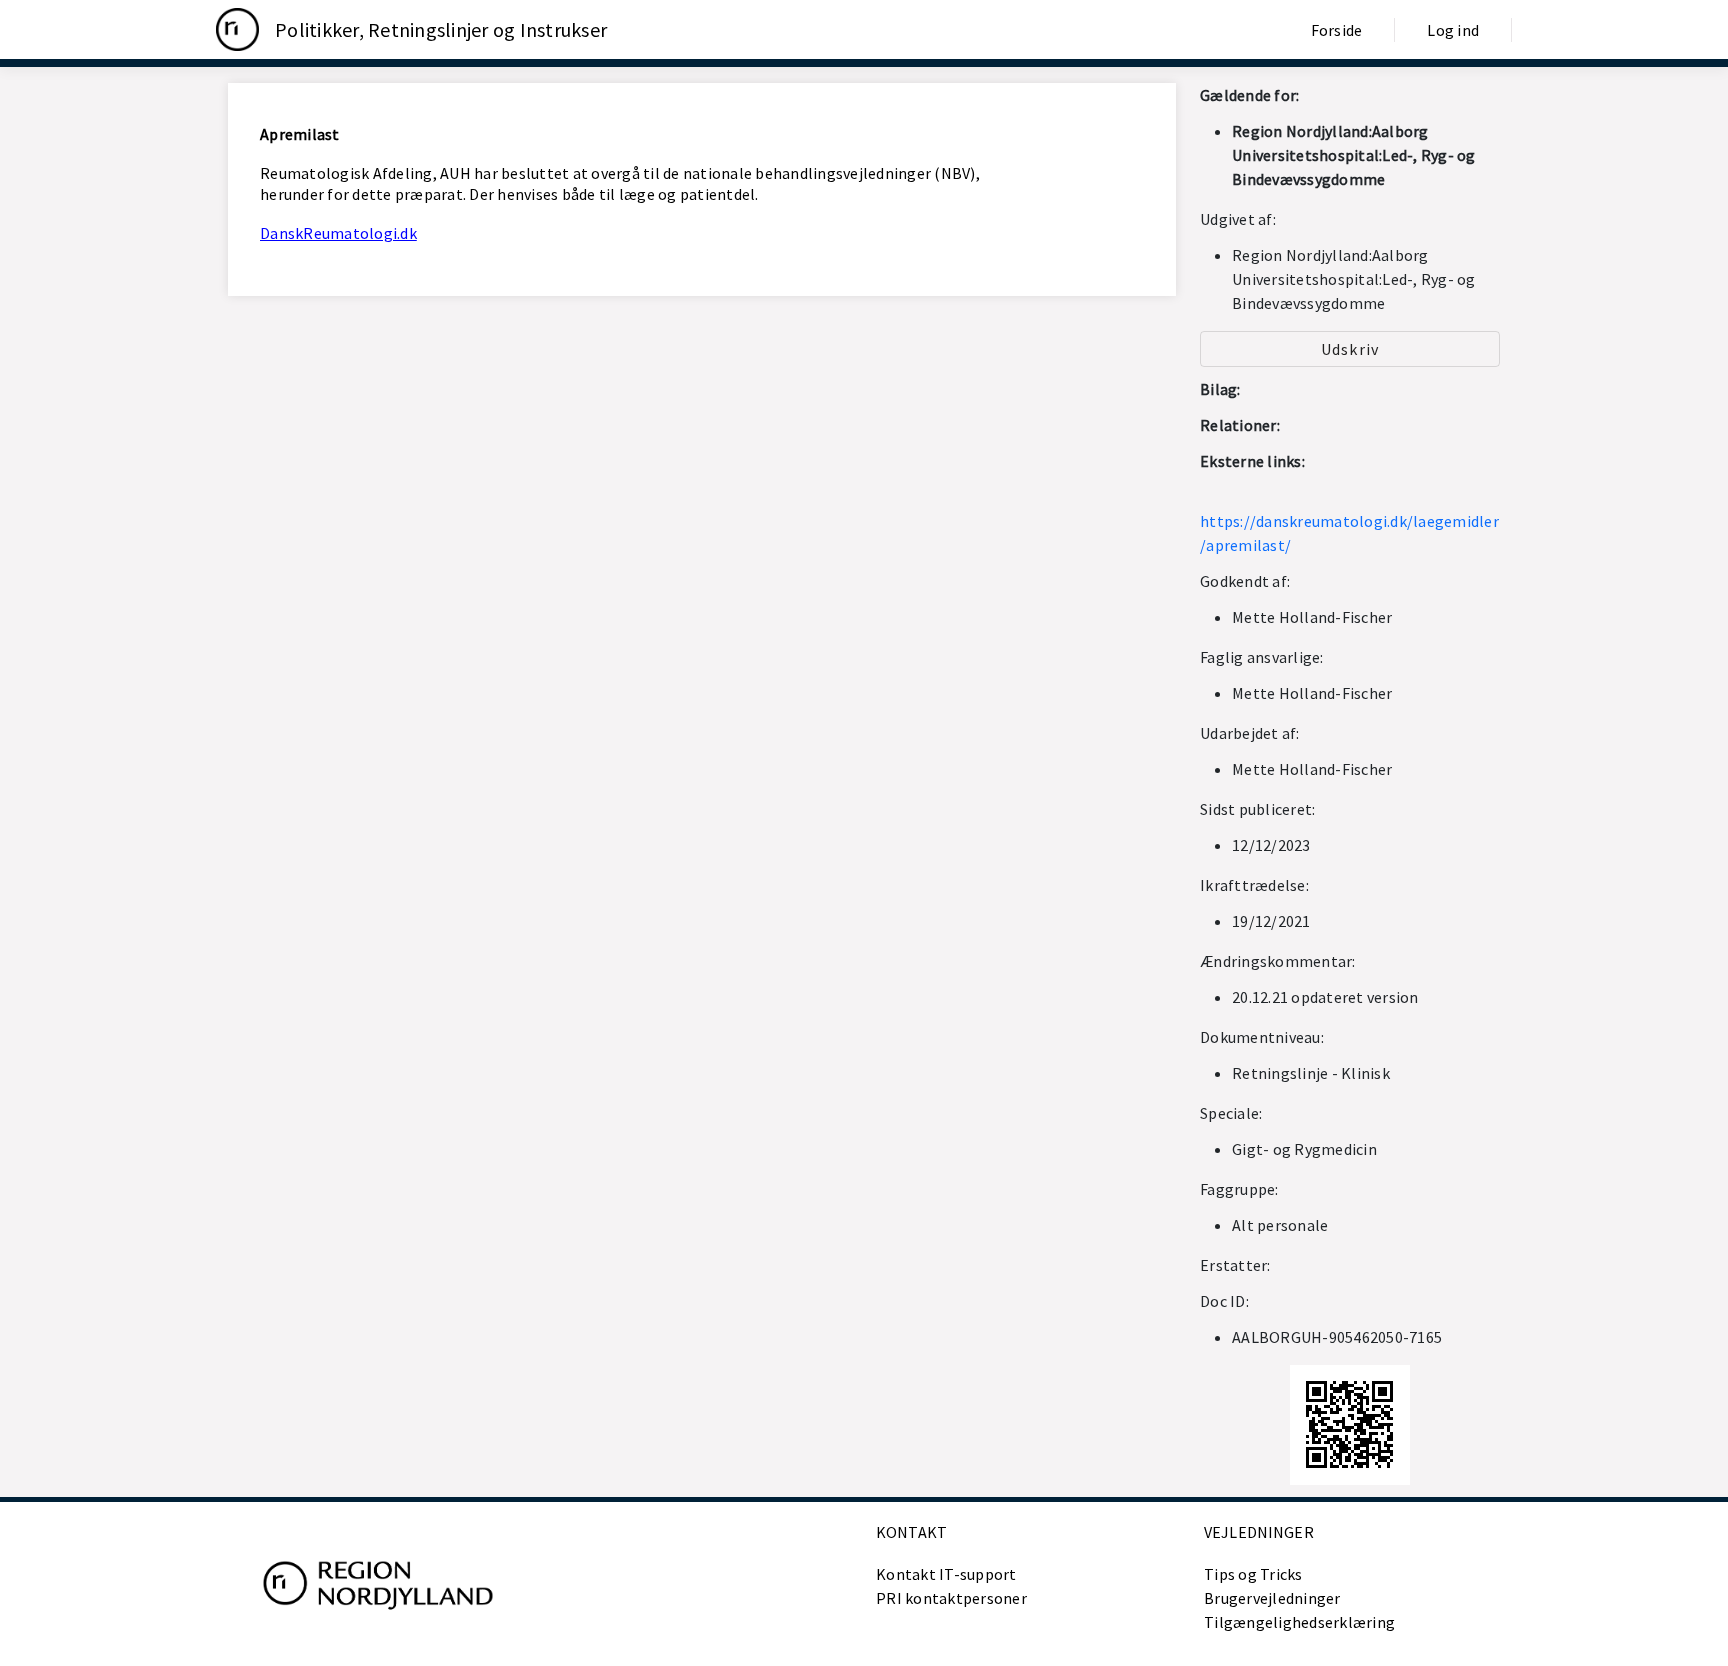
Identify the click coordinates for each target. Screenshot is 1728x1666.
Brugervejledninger (1272, 1598)
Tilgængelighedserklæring (1299, 1622)
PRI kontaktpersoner (951, 1598)
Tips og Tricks (1253, 1574)
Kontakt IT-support (946, 1574)
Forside (1337, 30)
